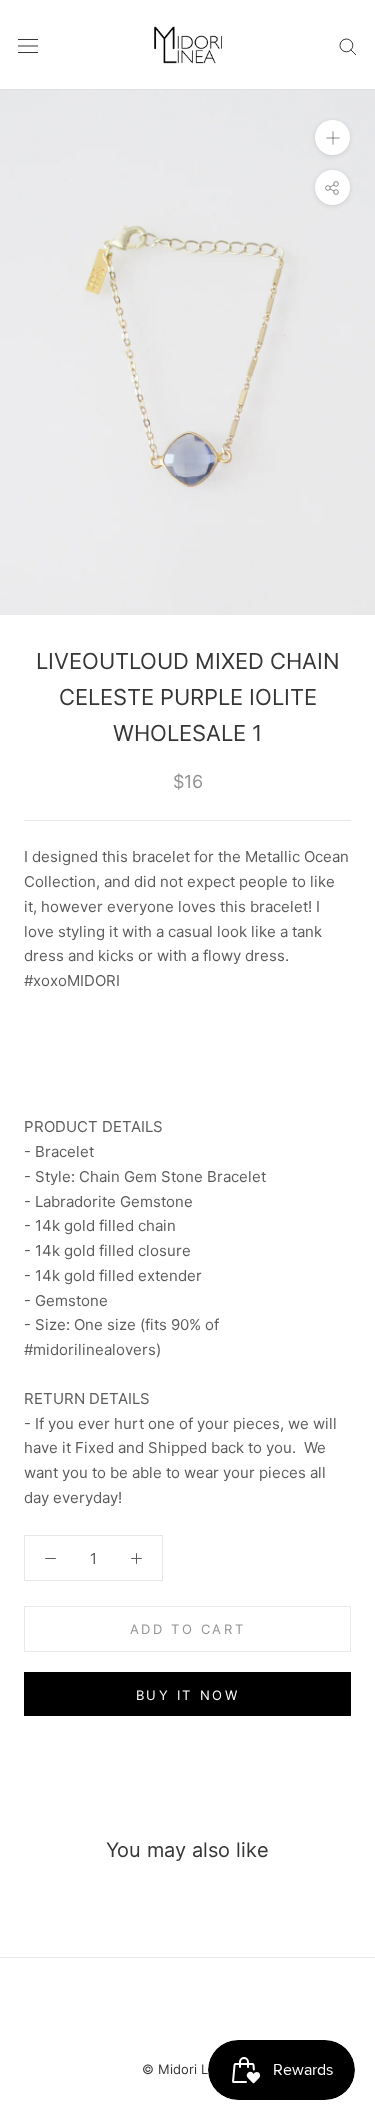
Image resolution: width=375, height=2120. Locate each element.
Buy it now (188, 1695)
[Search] (348, 44)
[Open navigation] (28, 45)
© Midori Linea (188, 2069)
